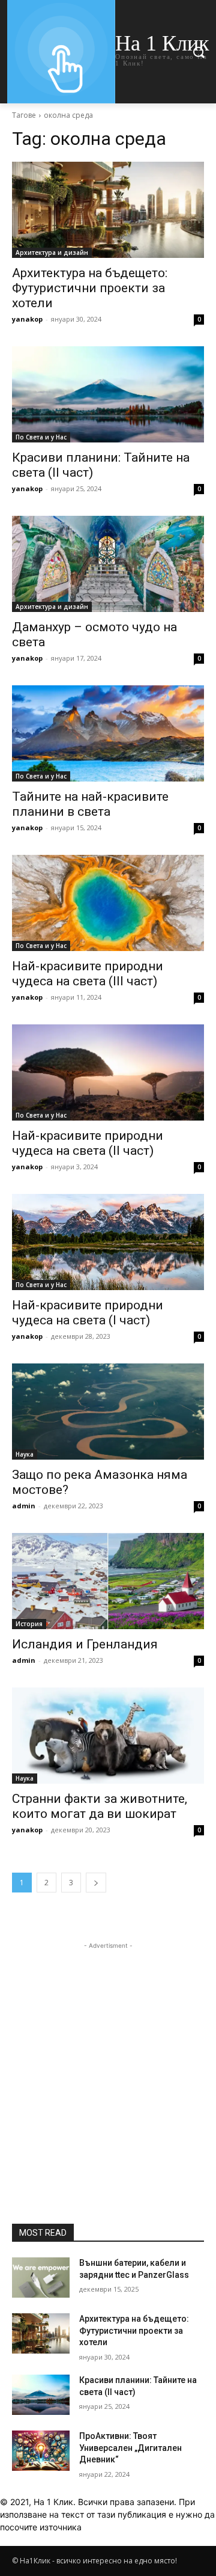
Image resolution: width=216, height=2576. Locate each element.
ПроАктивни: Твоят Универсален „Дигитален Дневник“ (130, 2448)
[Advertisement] (108, 2060)
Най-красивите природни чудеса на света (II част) (88, 1143)
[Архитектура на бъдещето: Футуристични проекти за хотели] (108, 210)
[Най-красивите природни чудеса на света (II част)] (108, 1072)
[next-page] (96, 1883)
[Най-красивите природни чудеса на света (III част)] (108, 903)
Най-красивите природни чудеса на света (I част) (88, 1313)
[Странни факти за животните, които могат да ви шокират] (108, 1736)
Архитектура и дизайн (52, 252)
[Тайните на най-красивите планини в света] (108, 733)
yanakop (27, 319)
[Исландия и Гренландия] (108, 1581)
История (29, 1624)
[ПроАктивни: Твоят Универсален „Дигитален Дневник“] (41, 2451)
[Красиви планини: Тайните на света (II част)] (108, 394)
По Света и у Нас (41, 437)
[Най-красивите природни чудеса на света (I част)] (108, 1242)
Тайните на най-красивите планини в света (90, 804)
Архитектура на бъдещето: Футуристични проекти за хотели (90, 288)
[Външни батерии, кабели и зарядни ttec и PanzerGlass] (41, 2278)
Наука (25, 1454)
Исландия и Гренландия (85, 1644)
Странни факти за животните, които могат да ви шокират (100, 1806)
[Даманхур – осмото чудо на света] (108, 564)
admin (24, 1506)
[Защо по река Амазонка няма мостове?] (108, 1412)
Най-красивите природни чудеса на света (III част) (88, 974)
